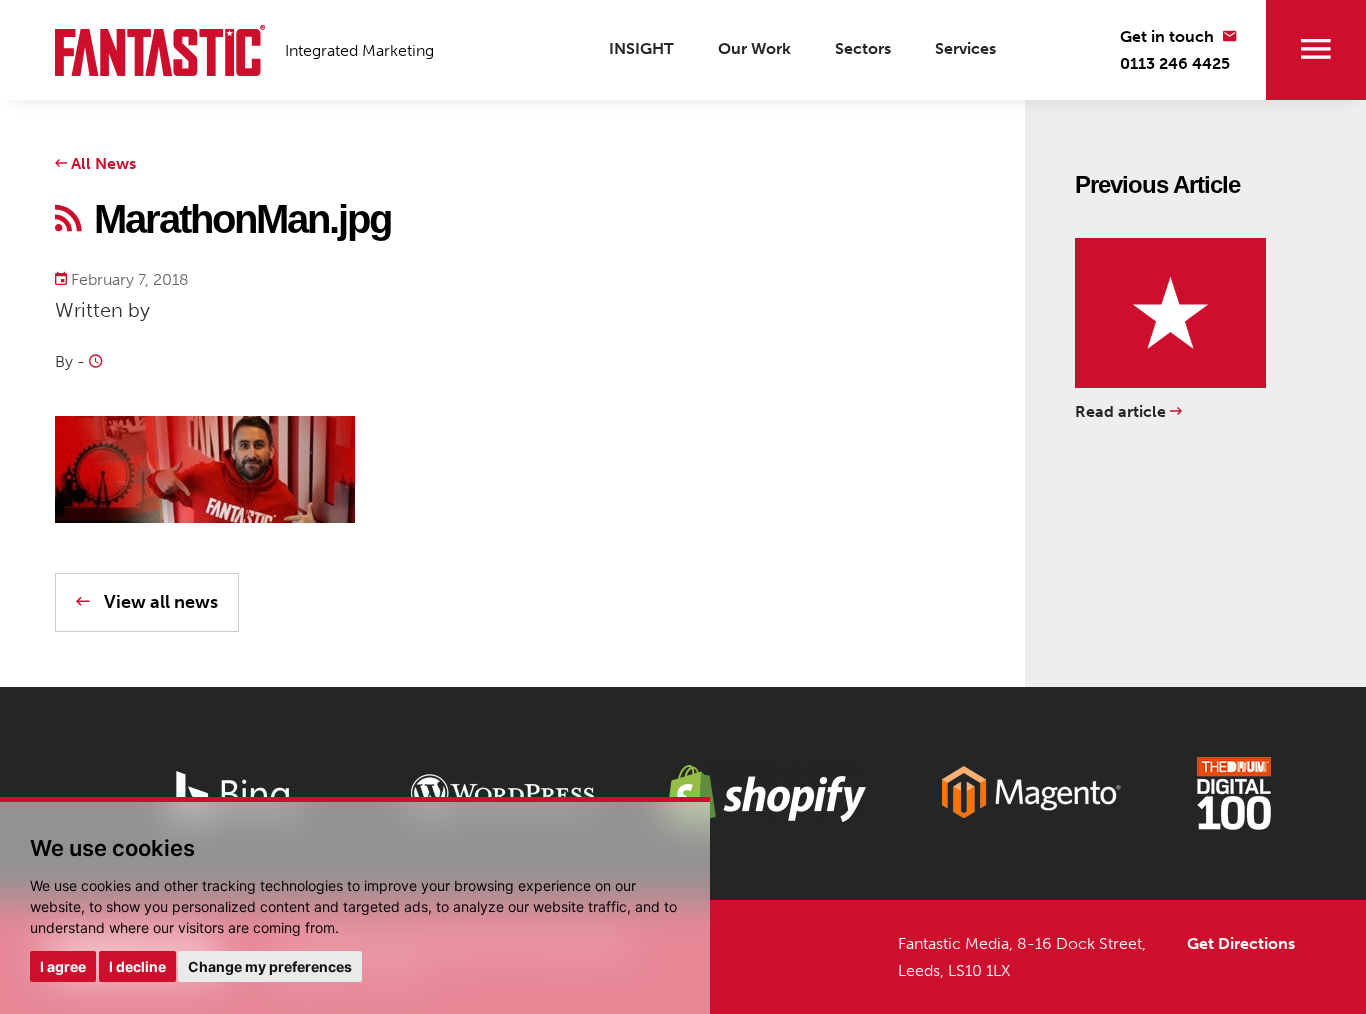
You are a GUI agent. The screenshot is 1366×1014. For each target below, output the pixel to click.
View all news (159, 602)
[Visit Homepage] (160, 50)
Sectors (863, 48)
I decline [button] (137, 966)
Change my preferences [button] (270, 966)
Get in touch (1169, 36)
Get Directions (1243, 943)
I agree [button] (63, 966)
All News (101, 163)
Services (965, 48)
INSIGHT (641, 48)
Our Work (754, 48)
